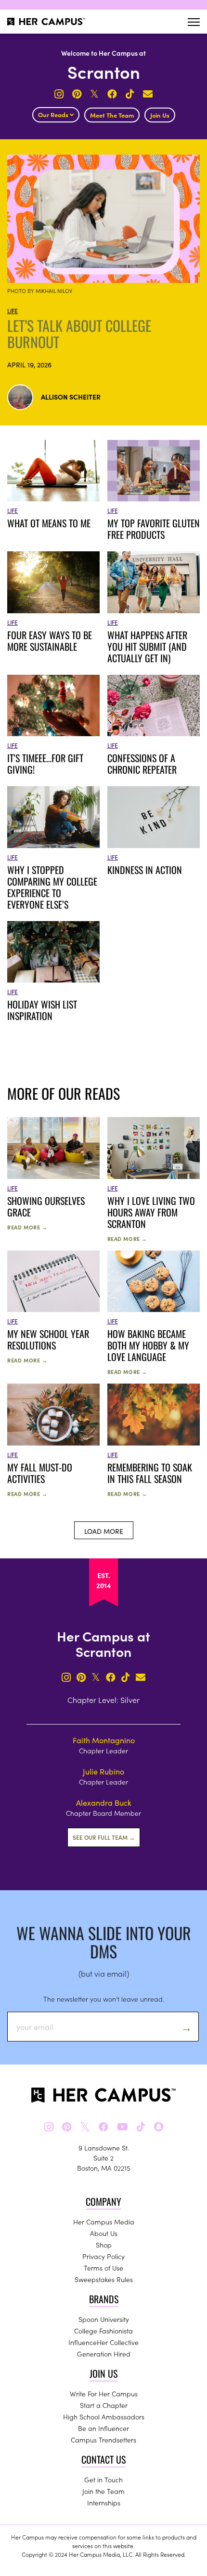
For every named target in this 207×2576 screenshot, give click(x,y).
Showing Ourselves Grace (46, 1206)
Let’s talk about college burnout (79, 334)
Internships (104, 2503)
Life (13, 310)
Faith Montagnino (104, 1740)
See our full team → (104, 1837)
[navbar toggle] (194, 22)
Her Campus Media (104, 2222)
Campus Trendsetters (103, 2440)
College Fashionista (103, 2331)
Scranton (104, 71)
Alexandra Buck (104, 1802)
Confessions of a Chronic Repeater (142, 764)
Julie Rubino (103, 1771)
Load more (104, 1531)
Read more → (27, 1227)
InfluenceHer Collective (103, 2342)
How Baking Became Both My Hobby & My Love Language (148, 1345)
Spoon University (104, 2319)
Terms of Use (103, 2268)
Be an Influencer (103, 2428)
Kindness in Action (146, 870)
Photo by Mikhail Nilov (40, 291)
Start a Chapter (104, 2405)
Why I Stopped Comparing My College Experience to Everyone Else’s (52, 887)
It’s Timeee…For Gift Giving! (45, 764)
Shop (104, 2245)
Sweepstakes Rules (104, 2279)
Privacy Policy (103, 2256)
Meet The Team (112, 115)
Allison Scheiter (71, 397)
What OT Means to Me (50, 523)
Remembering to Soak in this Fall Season (150, 1473)
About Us (104, 2233)
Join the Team (103, 2491)
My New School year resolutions (48, 1339)
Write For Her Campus (104, 2394)
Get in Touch (103, 2479)
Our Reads (54, 115)
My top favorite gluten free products (154, 529)
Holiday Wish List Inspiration (42, 1010)
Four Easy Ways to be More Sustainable (50, 641)
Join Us (160, 115)
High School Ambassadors (104, 2417)
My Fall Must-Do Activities (40, 1473)
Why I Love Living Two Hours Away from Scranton (151, 1212)
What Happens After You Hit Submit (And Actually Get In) (147, 646)
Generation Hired (104, 2354)
